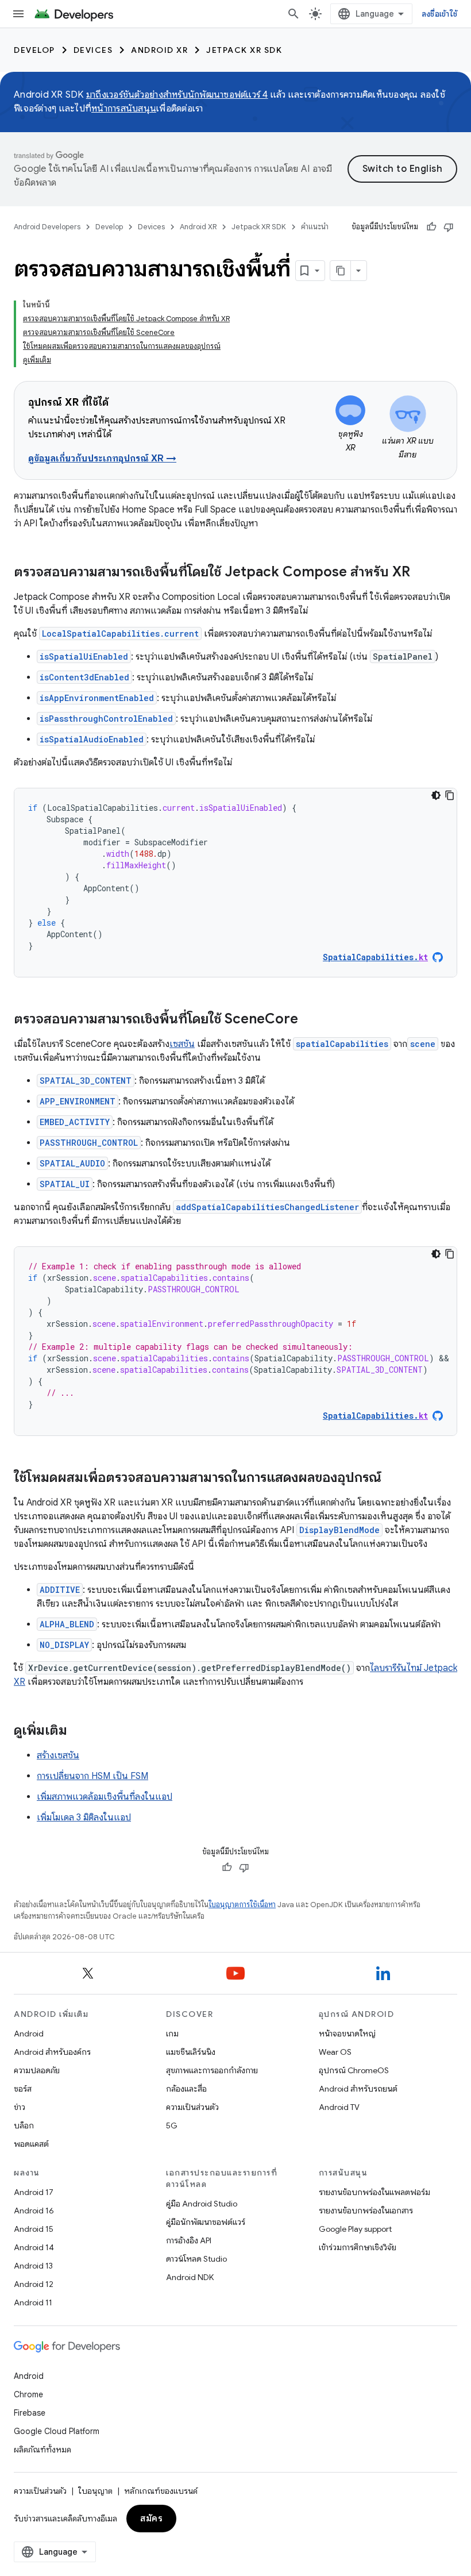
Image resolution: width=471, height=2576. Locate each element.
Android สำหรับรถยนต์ (358, 2089)
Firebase (30, 2413)
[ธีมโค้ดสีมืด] (436, 795)
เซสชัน (182, 1044)
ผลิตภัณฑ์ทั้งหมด (43, 2450)
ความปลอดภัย (37, 2070)
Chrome (28, 2394)
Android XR (159, 50)
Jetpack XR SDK (244, 50)
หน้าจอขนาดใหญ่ (347, 2034)
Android (29, 2034)
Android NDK (190, 2277)
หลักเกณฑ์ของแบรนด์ (161, 2491)
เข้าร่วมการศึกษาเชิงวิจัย (358, 2247)
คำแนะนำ (315, 227)
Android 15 (34, 2229)
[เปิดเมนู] (18, 14)
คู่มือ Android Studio (202, 2204)
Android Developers (47, 227)
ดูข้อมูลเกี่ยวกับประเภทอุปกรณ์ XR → (102, 459)
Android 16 (34, 2211)
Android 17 (34, 2192)
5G (172, 2126)
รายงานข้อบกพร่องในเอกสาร (366, 2211)
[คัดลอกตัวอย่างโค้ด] (450, 795)
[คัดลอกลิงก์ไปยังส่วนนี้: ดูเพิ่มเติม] (79, 1731)
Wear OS (335, 2052)
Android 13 (33, 2266)
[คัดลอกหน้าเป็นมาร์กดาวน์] (341, 271)
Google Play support (355, 2229)
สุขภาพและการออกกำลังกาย (212, 2070)
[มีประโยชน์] (431, 227)
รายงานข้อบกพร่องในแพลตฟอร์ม (375, 2192)
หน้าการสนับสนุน (124, 109)
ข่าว (20, 2107)
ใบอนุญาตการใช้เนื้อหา (242, 1905)
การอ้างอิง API (189, 2240)
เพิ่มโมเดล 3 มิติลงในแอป (84, 1818)
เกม (172, 2034)
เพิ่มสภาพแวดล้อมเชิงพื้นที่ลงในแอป (105, 1797)
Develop (34, 50)
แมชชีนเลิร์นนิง (191, 2052)
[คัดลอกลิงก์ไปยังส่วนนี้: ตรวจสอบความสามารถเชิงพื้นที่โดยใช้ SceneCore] (310, 1020)
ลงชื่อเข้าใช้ (439, 14)
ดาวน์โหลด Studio (196, 2259)
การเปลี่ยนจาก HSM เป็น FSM (92, 1776)
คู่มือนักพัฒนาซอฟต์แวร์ (206, 2222)
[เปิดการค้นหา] (294, 14)
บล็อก (24, 2126)
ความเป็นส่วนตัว (192, 2107)
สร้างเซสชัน (58, 1755)
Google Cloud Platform (57, 2431)
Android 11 (33, 2302)
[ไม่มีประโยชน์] (449, 227)
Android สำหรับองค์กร (52, 2052)
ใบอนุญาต (95, 2491)
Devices (93, 50)
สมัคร (151, 2519)
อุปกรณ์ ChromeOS (354, 2070)
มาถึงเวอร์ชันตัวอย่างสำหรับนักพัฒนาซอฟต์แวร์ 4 (177, 95)
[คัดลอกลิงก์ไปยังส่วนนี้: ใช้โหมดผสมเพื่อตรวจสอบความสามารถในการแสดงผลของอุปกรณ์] (393, 1478)
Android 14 (34, 2247)
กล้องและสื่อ (186, 2089)
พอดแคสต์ (31, 2144)
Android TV (339, 2107)
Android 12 (34, 2284)
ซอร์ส (23, 2089)
